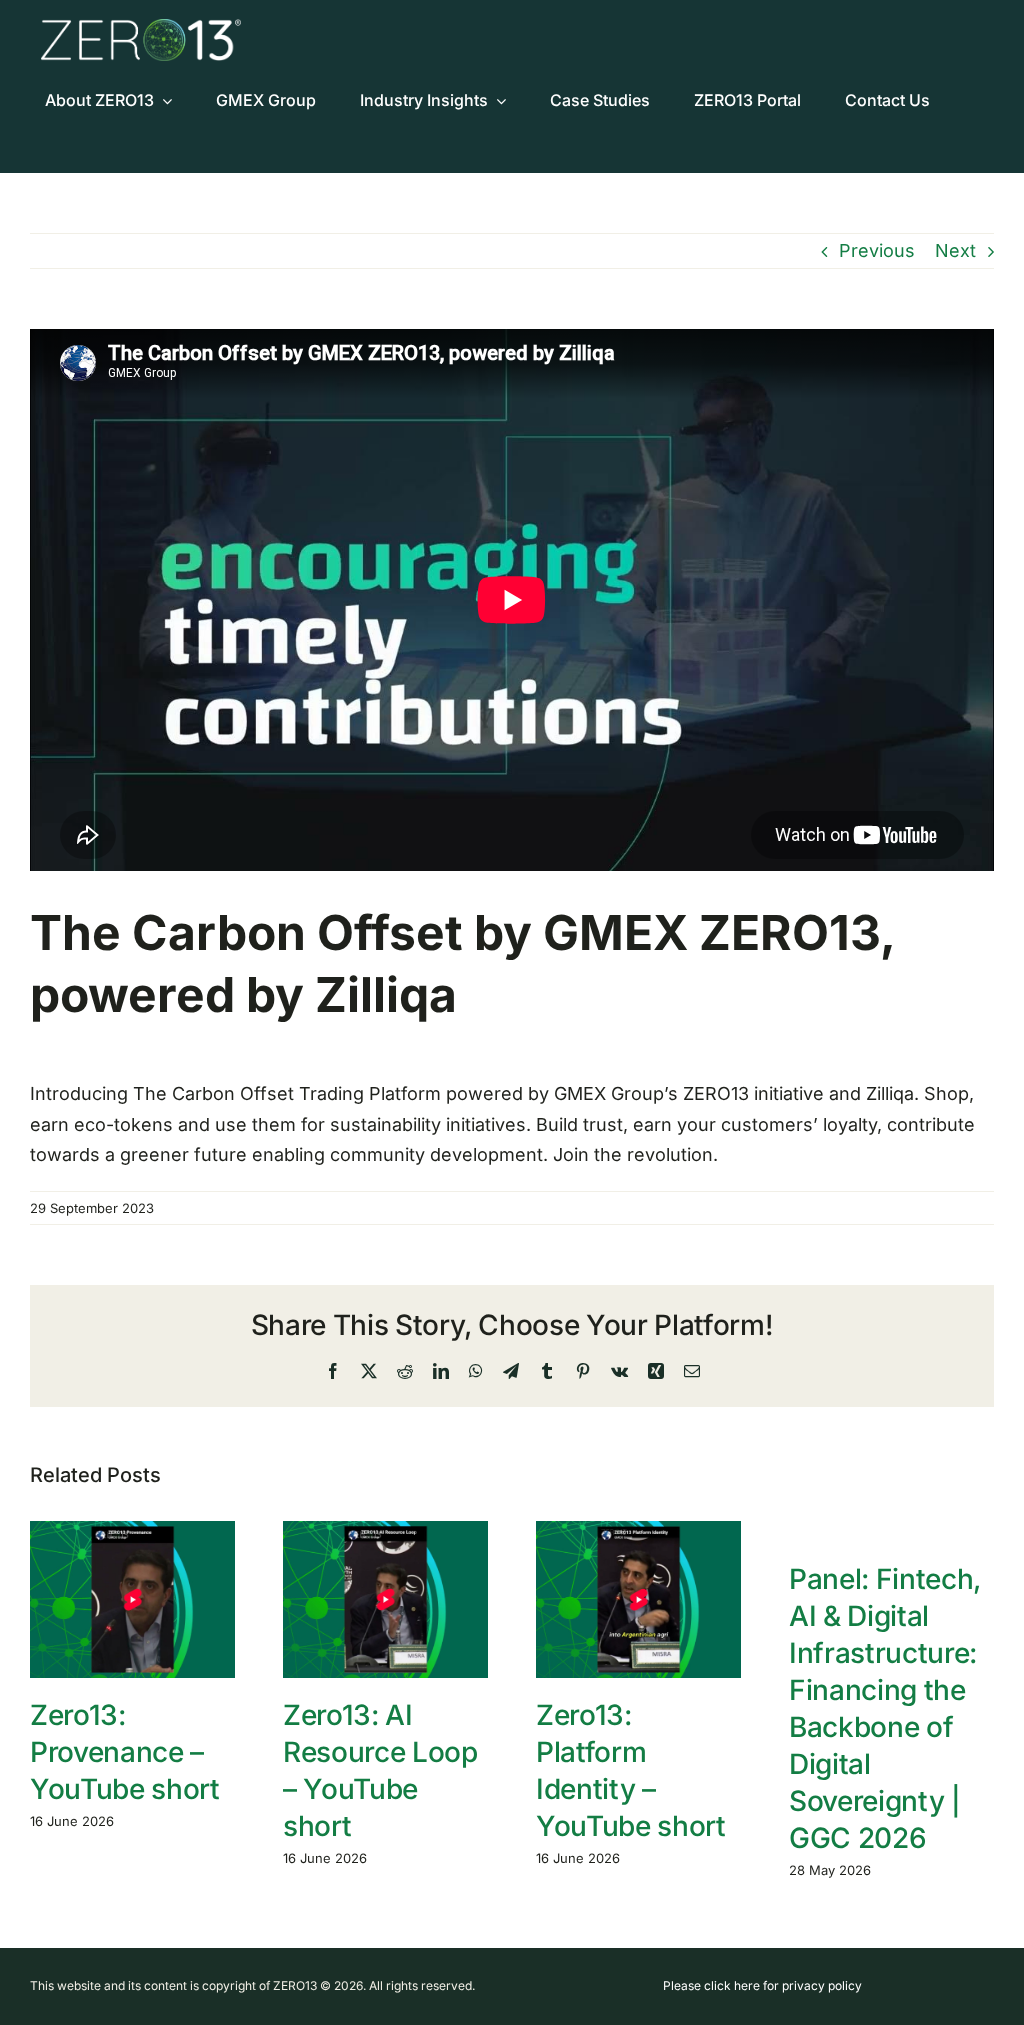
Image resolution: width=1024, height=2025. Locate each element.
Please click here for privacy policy (762, 1985)
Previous (877, 250)
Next (955, 250)
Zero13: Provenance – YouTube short (125, 1752)
